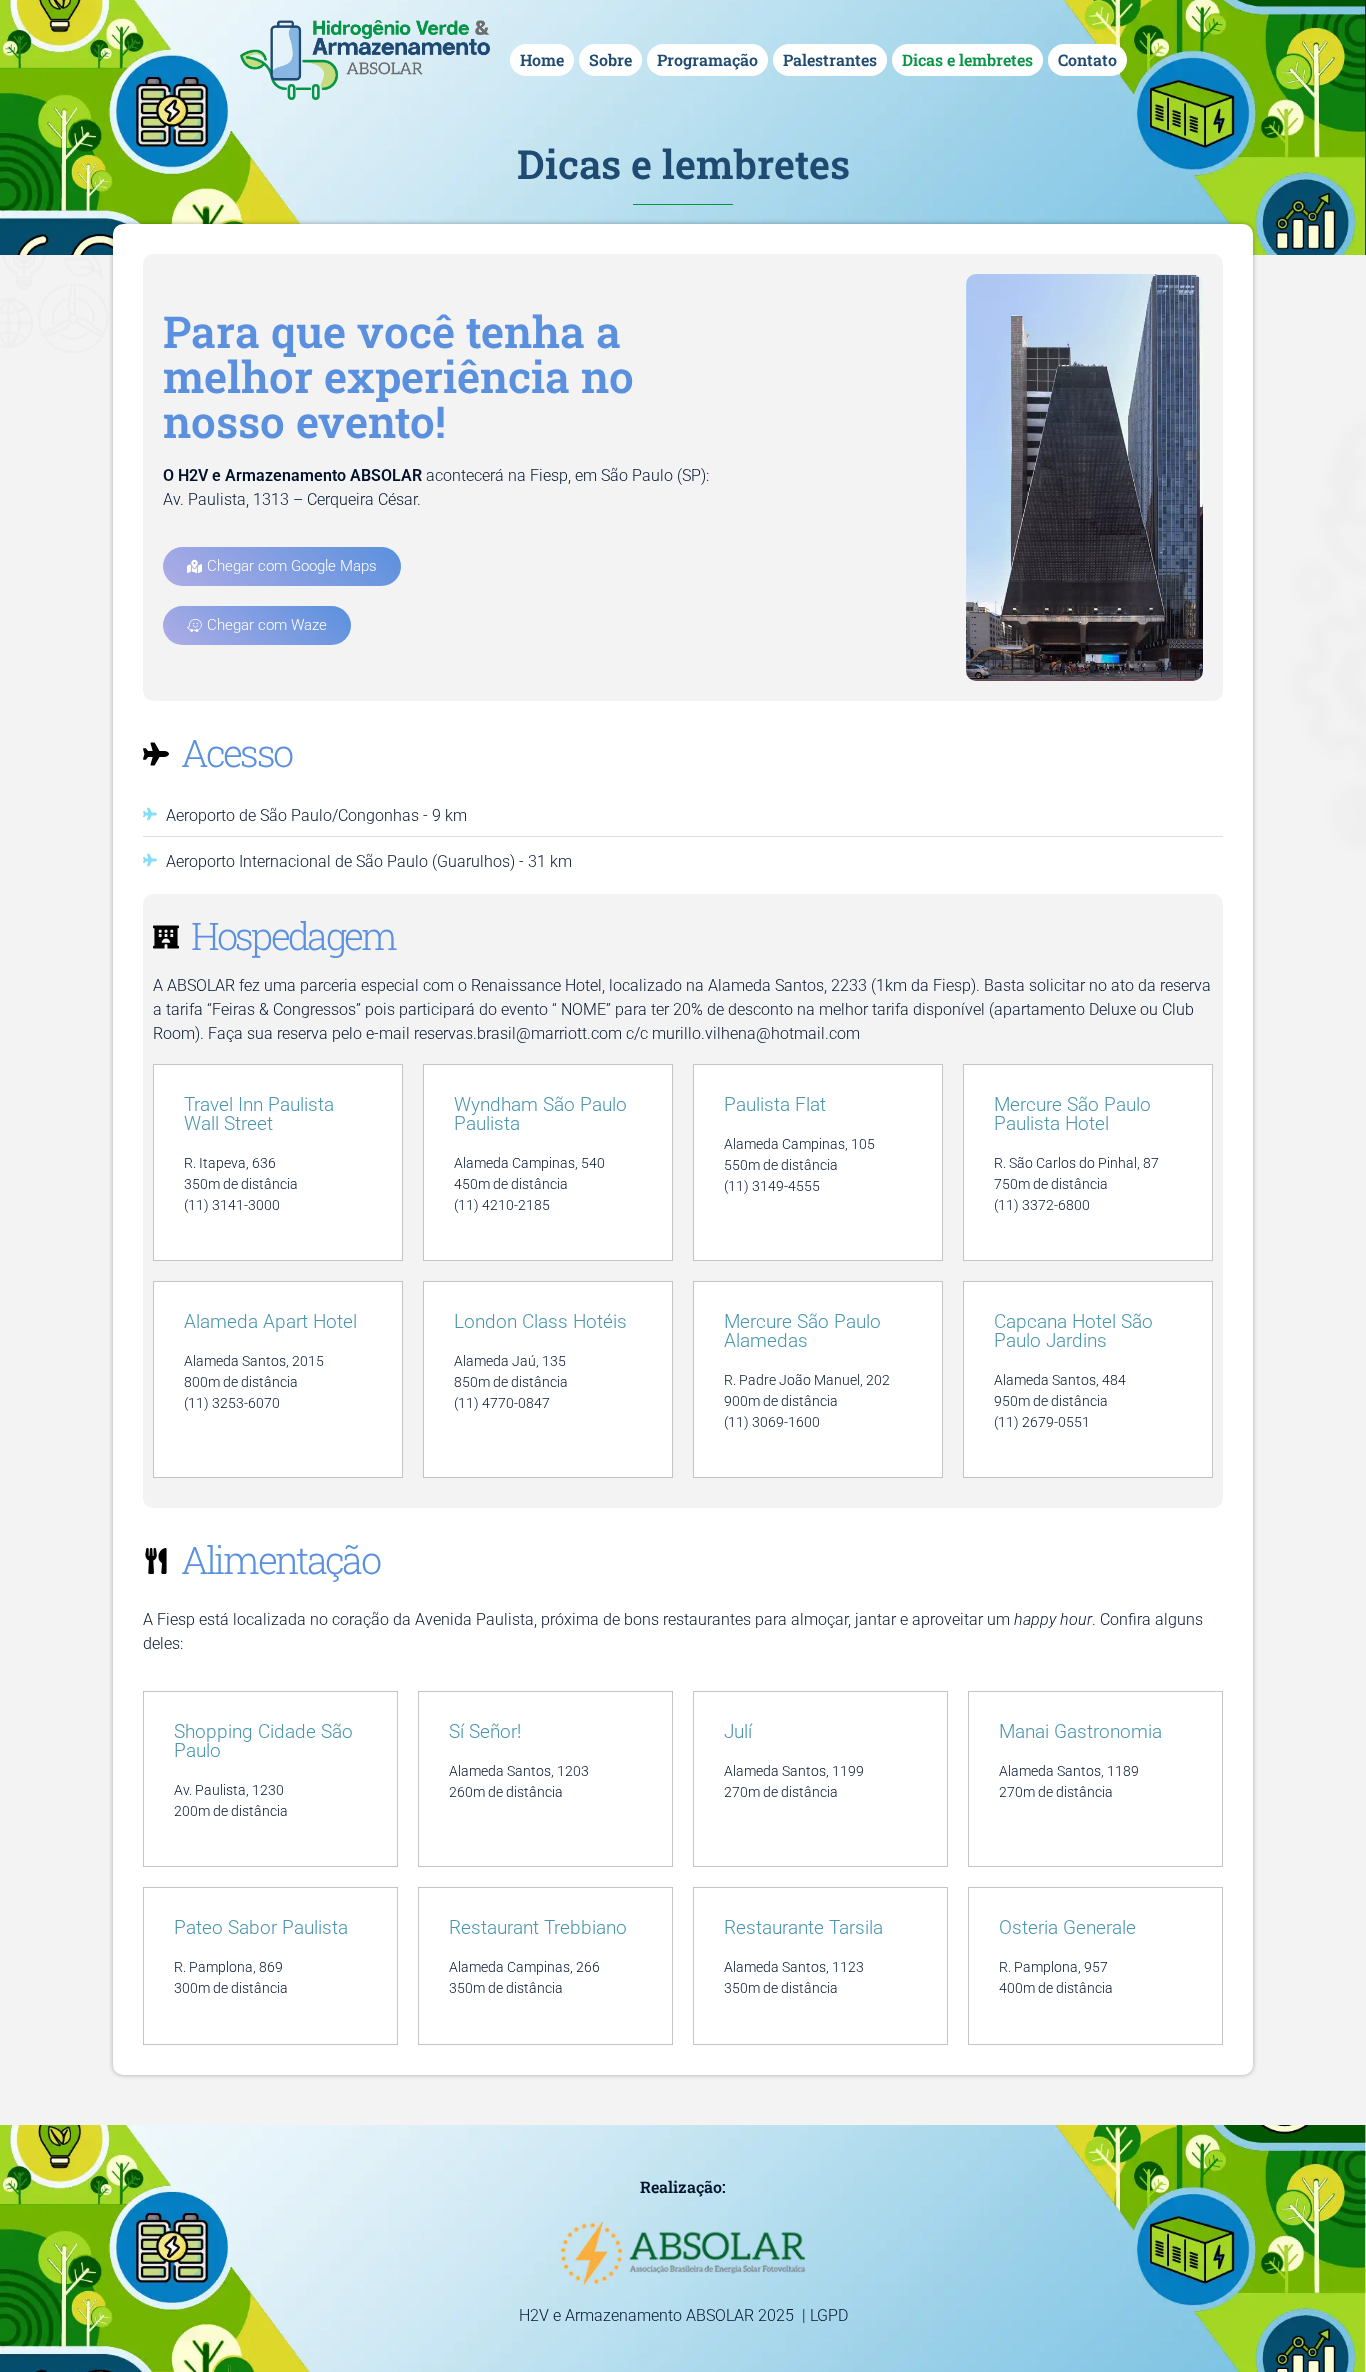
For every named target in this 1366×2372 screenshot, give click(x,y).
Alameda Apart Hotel (270, 1321)
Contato (1087, 59)
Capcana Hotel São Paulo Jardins (1073, 1331)
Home (542, 59)
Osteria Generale (1067, 1927)
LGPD (829, 2315)
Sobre (610, 59)
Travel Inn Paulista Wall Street (259, 1114)
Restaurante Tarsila (803, 1927)
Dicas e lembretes (967, 59)
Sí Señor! (485, 1731)
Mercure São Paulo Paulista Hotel (1072, 1114)
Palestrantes (830, 59)
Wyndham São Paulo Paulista (540, 1114)
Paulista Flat (775, 1104)
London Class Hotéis (540, 1321)
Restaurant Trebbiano (538, 1927)
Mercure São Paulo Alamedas (802, 1331)
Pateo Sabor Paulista (261, 1927)
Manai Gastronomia (1080, 1731)
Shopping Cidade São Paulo (263, 1741)
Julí (738, 1731)
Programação (707, 59)
